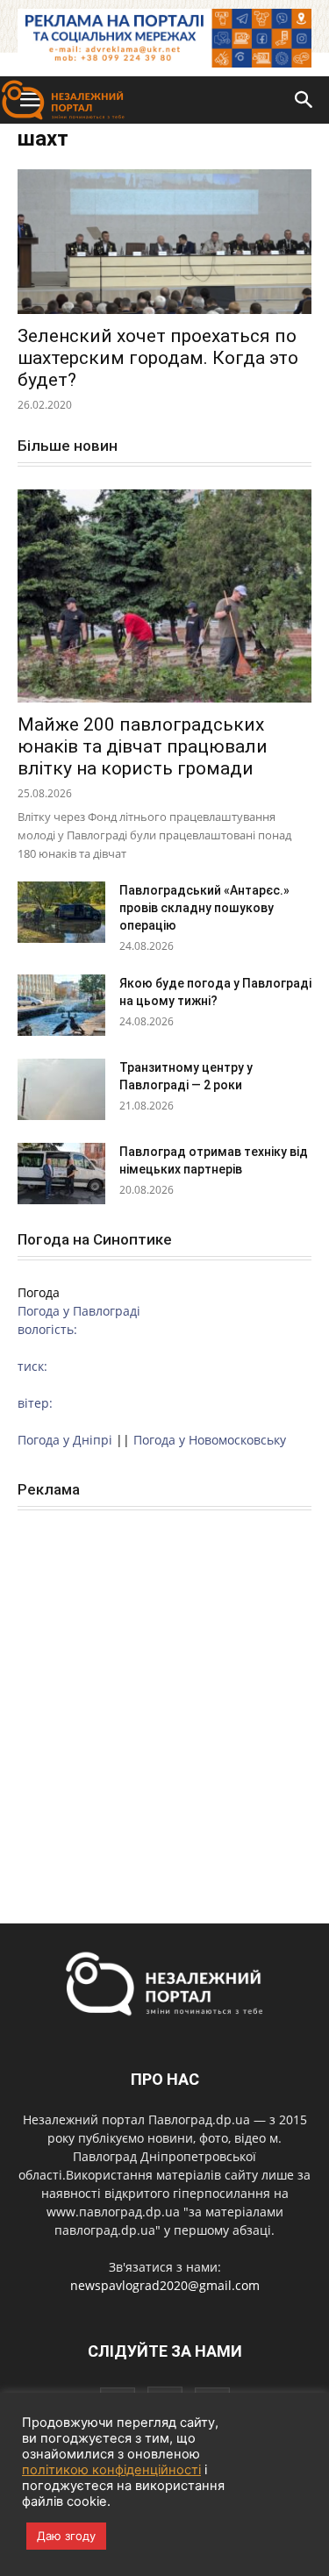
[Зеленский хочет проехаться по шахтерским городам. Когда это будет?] (164, 242)
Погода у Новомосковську (210, 1440)
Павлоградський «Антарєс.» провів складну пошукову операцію (204, 908)
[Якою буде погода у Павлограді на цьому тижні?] (61, 1005)
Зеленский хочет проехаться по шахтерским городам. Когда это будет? (158, 358)
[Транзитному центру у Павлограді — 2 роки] (61, 1089)
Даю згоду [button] (66, 2536)
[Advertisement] (164, 1698)
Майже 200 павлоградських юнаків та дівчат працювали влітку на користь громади (143, 746)
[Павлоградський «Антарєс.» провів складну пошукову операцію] (61, 912)
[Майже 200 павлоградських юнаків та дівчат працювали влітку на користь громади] (164, 596)
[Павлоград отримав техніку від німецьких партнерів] (61, 1174)
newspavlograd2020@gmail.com (165, 2285)
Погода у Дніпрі (65, 1440)
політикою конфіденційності (111, 2470)
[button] (304, 100)
